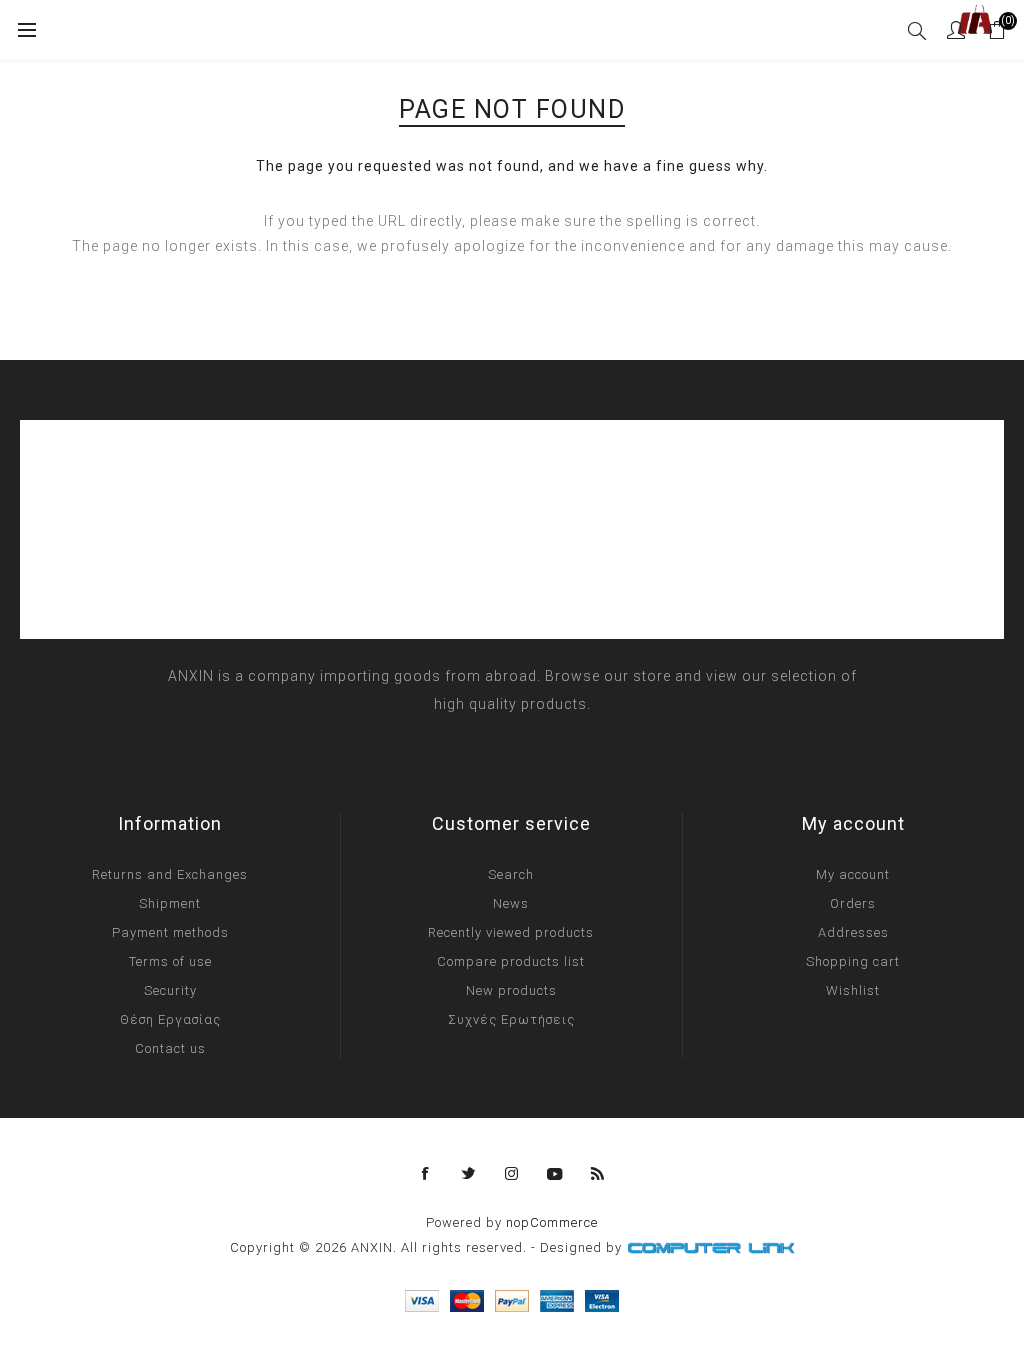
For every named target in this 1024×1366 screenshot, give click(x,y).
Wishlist (853, 990)
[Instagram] (512, 1174)
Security (170, 990)
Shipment (170, 903)
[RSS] (598, 1174)
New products (511, 990)
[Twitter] (469, 1174)
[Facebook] (426, 1174)
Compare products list (511, 961)
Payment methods (170, 932)
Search (511, 874)
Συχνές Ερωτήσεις (511, 1019)
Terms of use (170, 961)
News (511, 903)
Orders (853, 903)
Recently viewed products (511, 932)
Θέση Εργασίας (170, 1019)
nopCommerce (552, 1222)
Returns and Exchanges (170, 874)
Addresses (853, 932)
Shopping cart (853, 961)
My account (853, 874)
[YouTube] (555, 1174)
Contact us (170, 1048)
